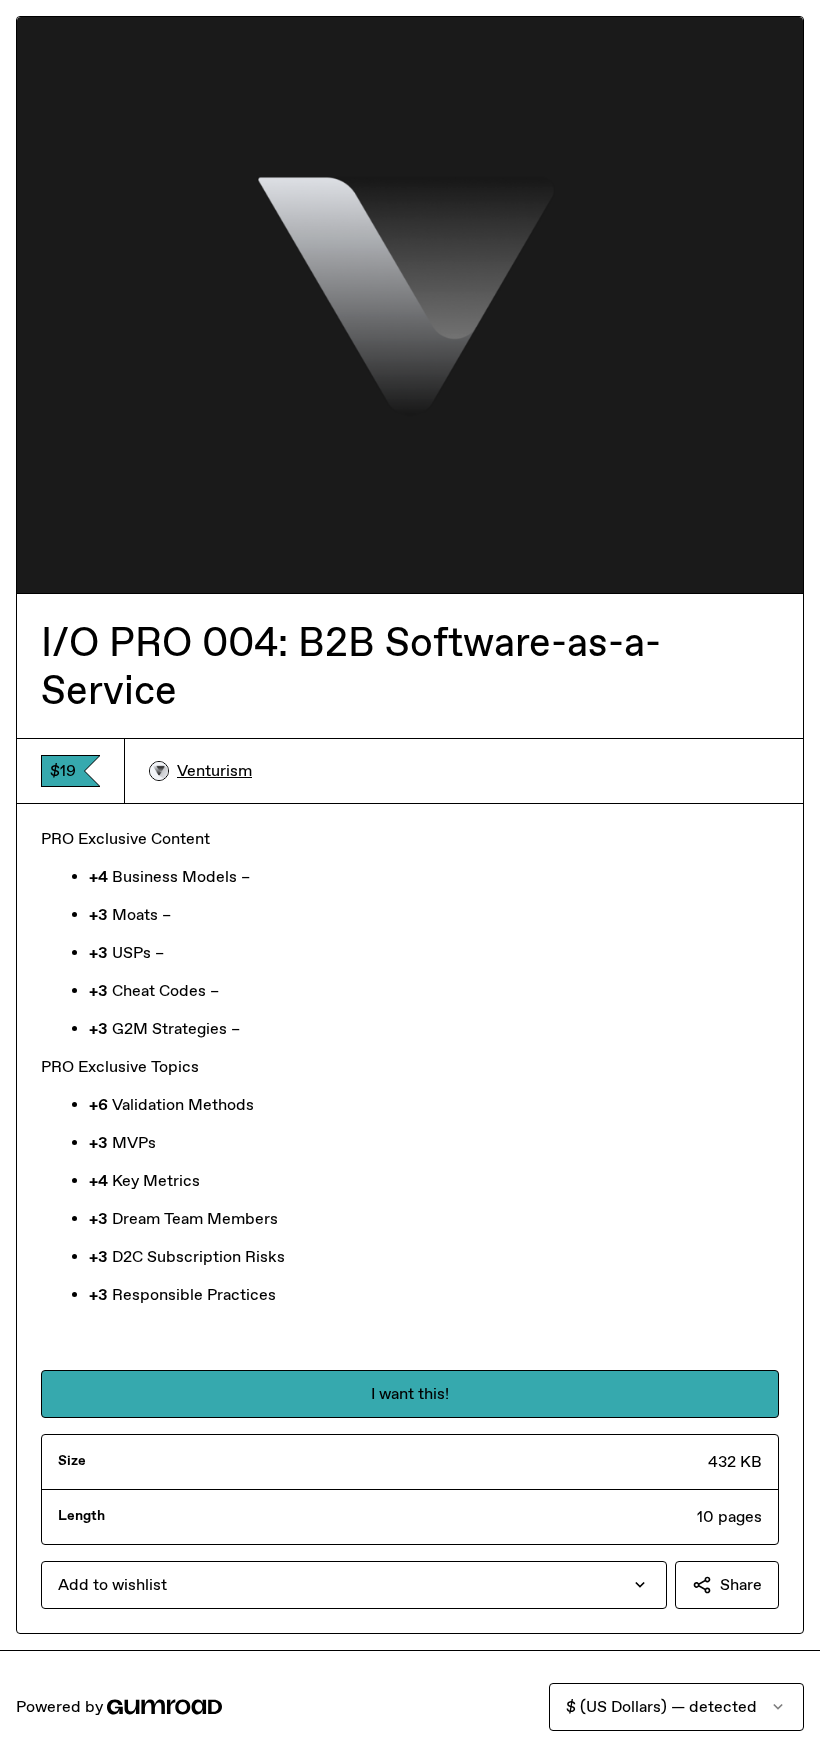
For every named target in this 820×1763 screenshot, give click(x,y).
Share (741, 1584)
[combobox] (354, 1585)
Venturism (214, 770)
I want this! (410, 1393)
